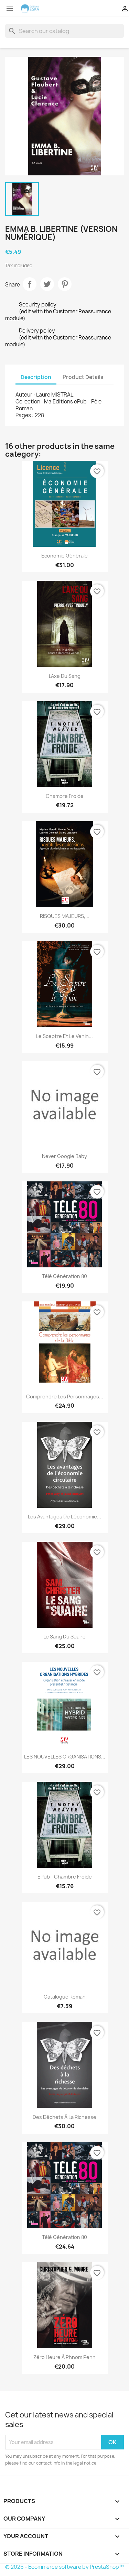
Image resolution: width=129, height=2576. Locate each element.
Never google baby (64, 1156)
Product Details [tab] (83, 377)
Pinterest (65, 284)
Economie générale (64, 556)
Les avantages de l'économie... (64, 1517)
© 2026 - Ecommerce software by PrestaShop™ (64, 2567)
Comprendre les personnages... (65, 1397)
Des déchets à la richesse (64, 2117)
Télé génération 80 (64, 1276)
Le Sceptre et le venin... (64, 1036)
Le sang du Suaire (64, 1637)
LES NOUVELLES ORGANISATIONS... (65, 1757)
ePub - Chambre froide (65, 1877)
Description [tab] (36, 377)
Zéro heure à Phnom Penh (64, 2357)
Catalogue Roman (65, 1997)
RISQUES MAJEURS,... (65, 916)
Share (30, 284)
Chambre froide (65, 796)
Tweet (47, 284)
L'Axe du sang (65, 676)
